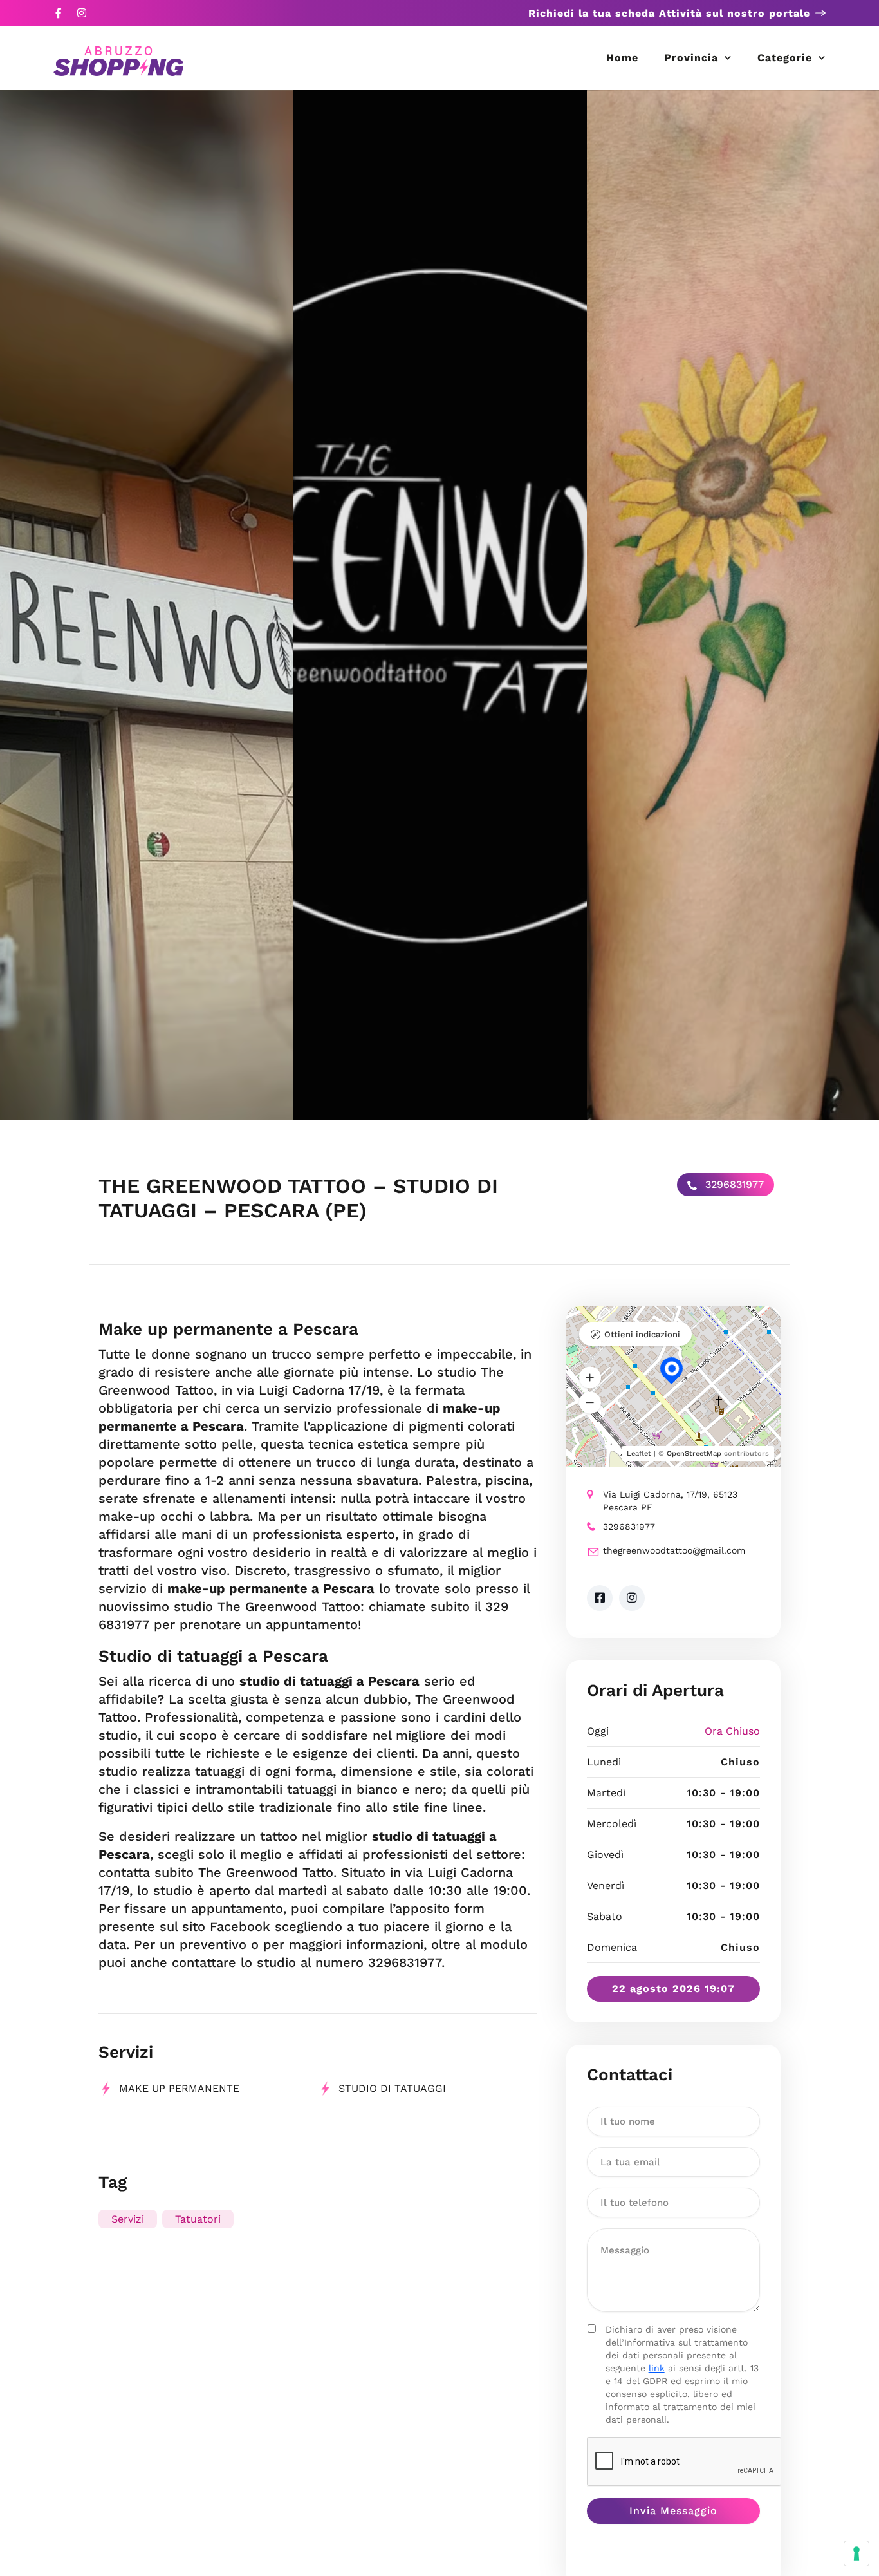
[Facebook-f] (59, 13)
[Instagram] (82, 13)
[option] (147, 605)
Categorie (785, 58)
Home (622, 58)
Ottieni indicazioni (642, 1334)
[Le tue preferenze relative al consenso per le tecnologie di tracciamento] (856, 2553)
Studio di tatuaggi (392, 2088)
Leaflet (639, 1453)
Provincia (691, 58)
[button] (590, 1378)
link (657, 2368)
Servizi (128, 2219)
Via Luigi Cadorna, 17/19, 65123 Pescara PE (670, 1501)
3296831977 (733, 1184)
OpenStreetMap (694, 1453)
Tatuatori (198, 2219)
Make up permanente (179, 2088)
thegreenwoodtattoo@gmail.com (674, 1550)
